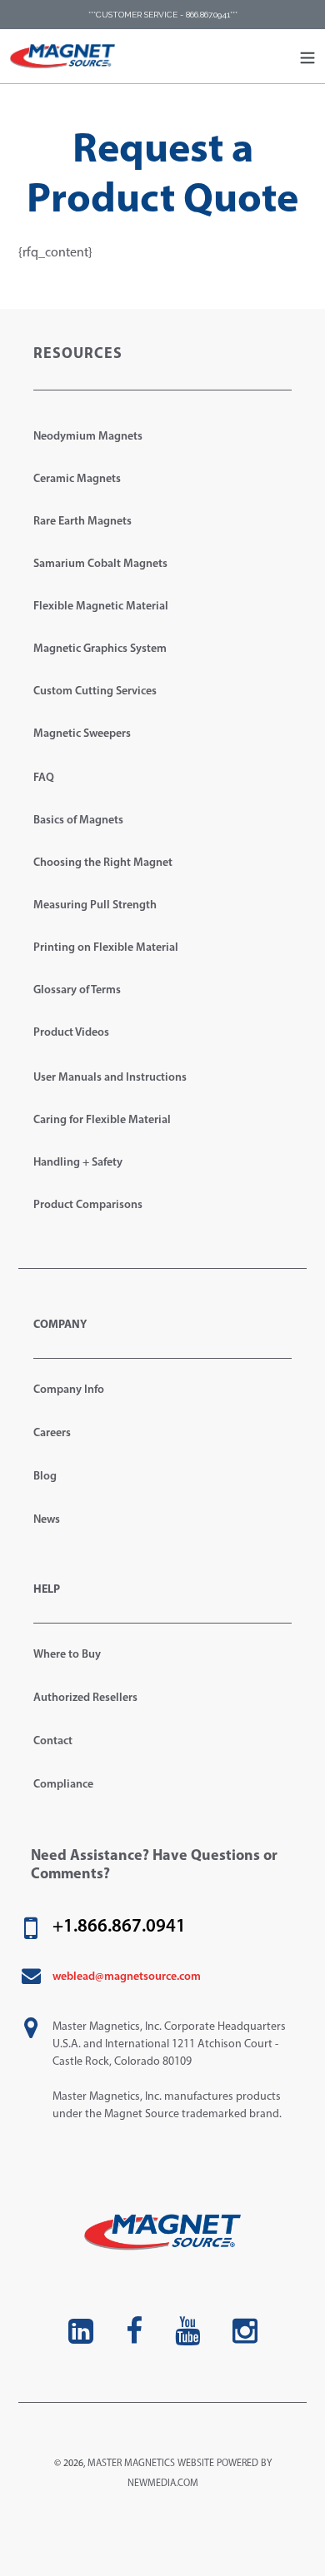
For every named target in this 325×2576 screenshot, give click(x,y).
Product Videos (71, 1033)
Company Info (69, 1390)
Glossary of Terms (77, 990)
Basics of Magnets (78, 821)
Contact (53, 1741)
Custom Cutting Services (95, 691)
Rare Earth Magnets (82, 522)
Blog (45, 1477)
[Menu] (307, 57)
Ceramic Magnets (77, 479)
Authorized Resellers (85, 1698)
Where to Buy (67, 1655)
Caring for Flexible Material (102, 1120)
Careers (52, 1433)
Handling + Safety (78, 1163)
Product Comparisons (88, 1205)
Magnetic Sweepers (82, 734)
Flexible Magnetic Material (101, 607)
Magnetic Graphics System (100, 649)
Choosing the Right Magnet (103, 863)
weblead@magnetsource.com (127, 1977)
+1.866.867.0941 (119, 1927)
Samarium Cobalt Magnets (100, 564)
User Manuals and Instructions (110, 1078)
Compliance (63, 1785)
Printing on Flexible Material (106, 948)
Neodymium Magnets (88, 437)
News (47, 1520)
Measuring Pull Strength (95, 905)
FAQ (44, 778)
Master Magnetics (131, 2464)
